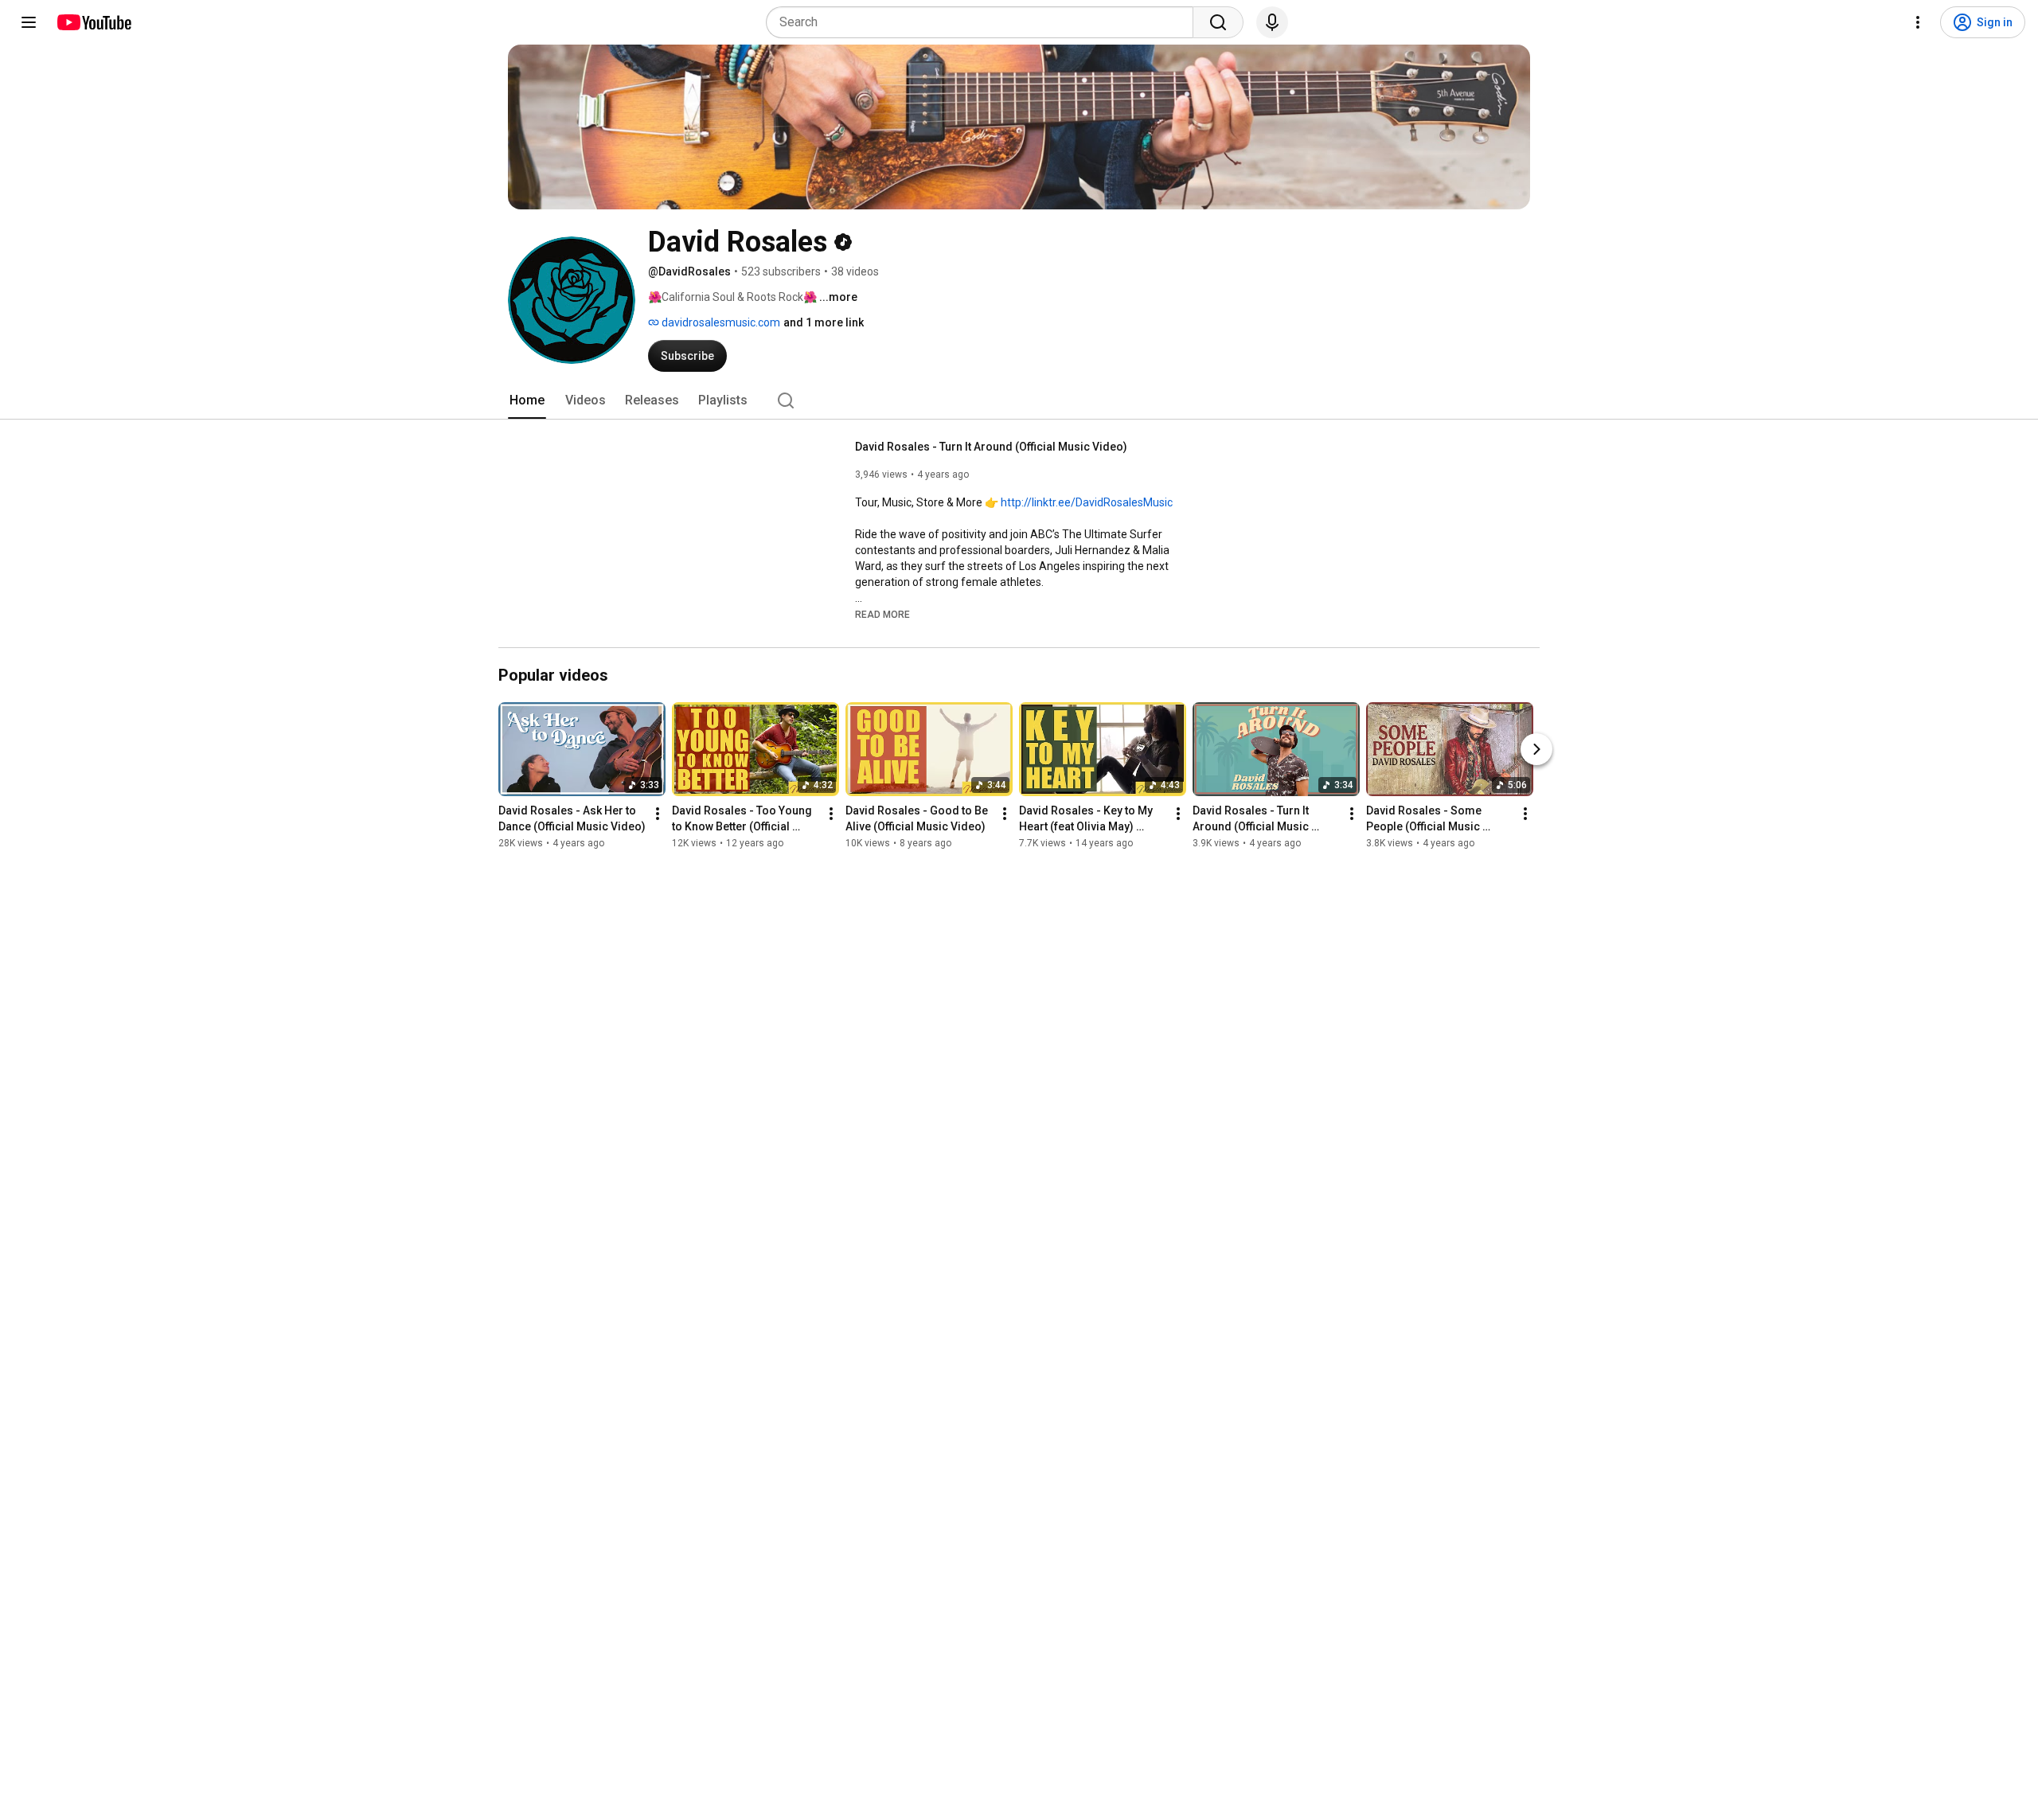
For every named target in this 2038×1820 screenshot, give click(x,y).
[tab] (527, 400)
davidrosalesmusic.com (720, 322)
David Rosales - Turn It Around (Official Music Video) (991, 447)
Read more (882, 615)
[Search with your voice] (1272, 22)
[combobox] (984, 22)
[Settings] (1918, 22)
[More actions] (658, 814)
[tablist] (1019, 400)
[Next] (1536, 749)
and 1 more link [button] (824, 322)
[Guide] (29, 22)
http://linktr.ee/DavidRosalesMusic (1087, 502)
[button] (882, 614)
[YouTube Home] (94, 22)
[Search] (1218, 22)
